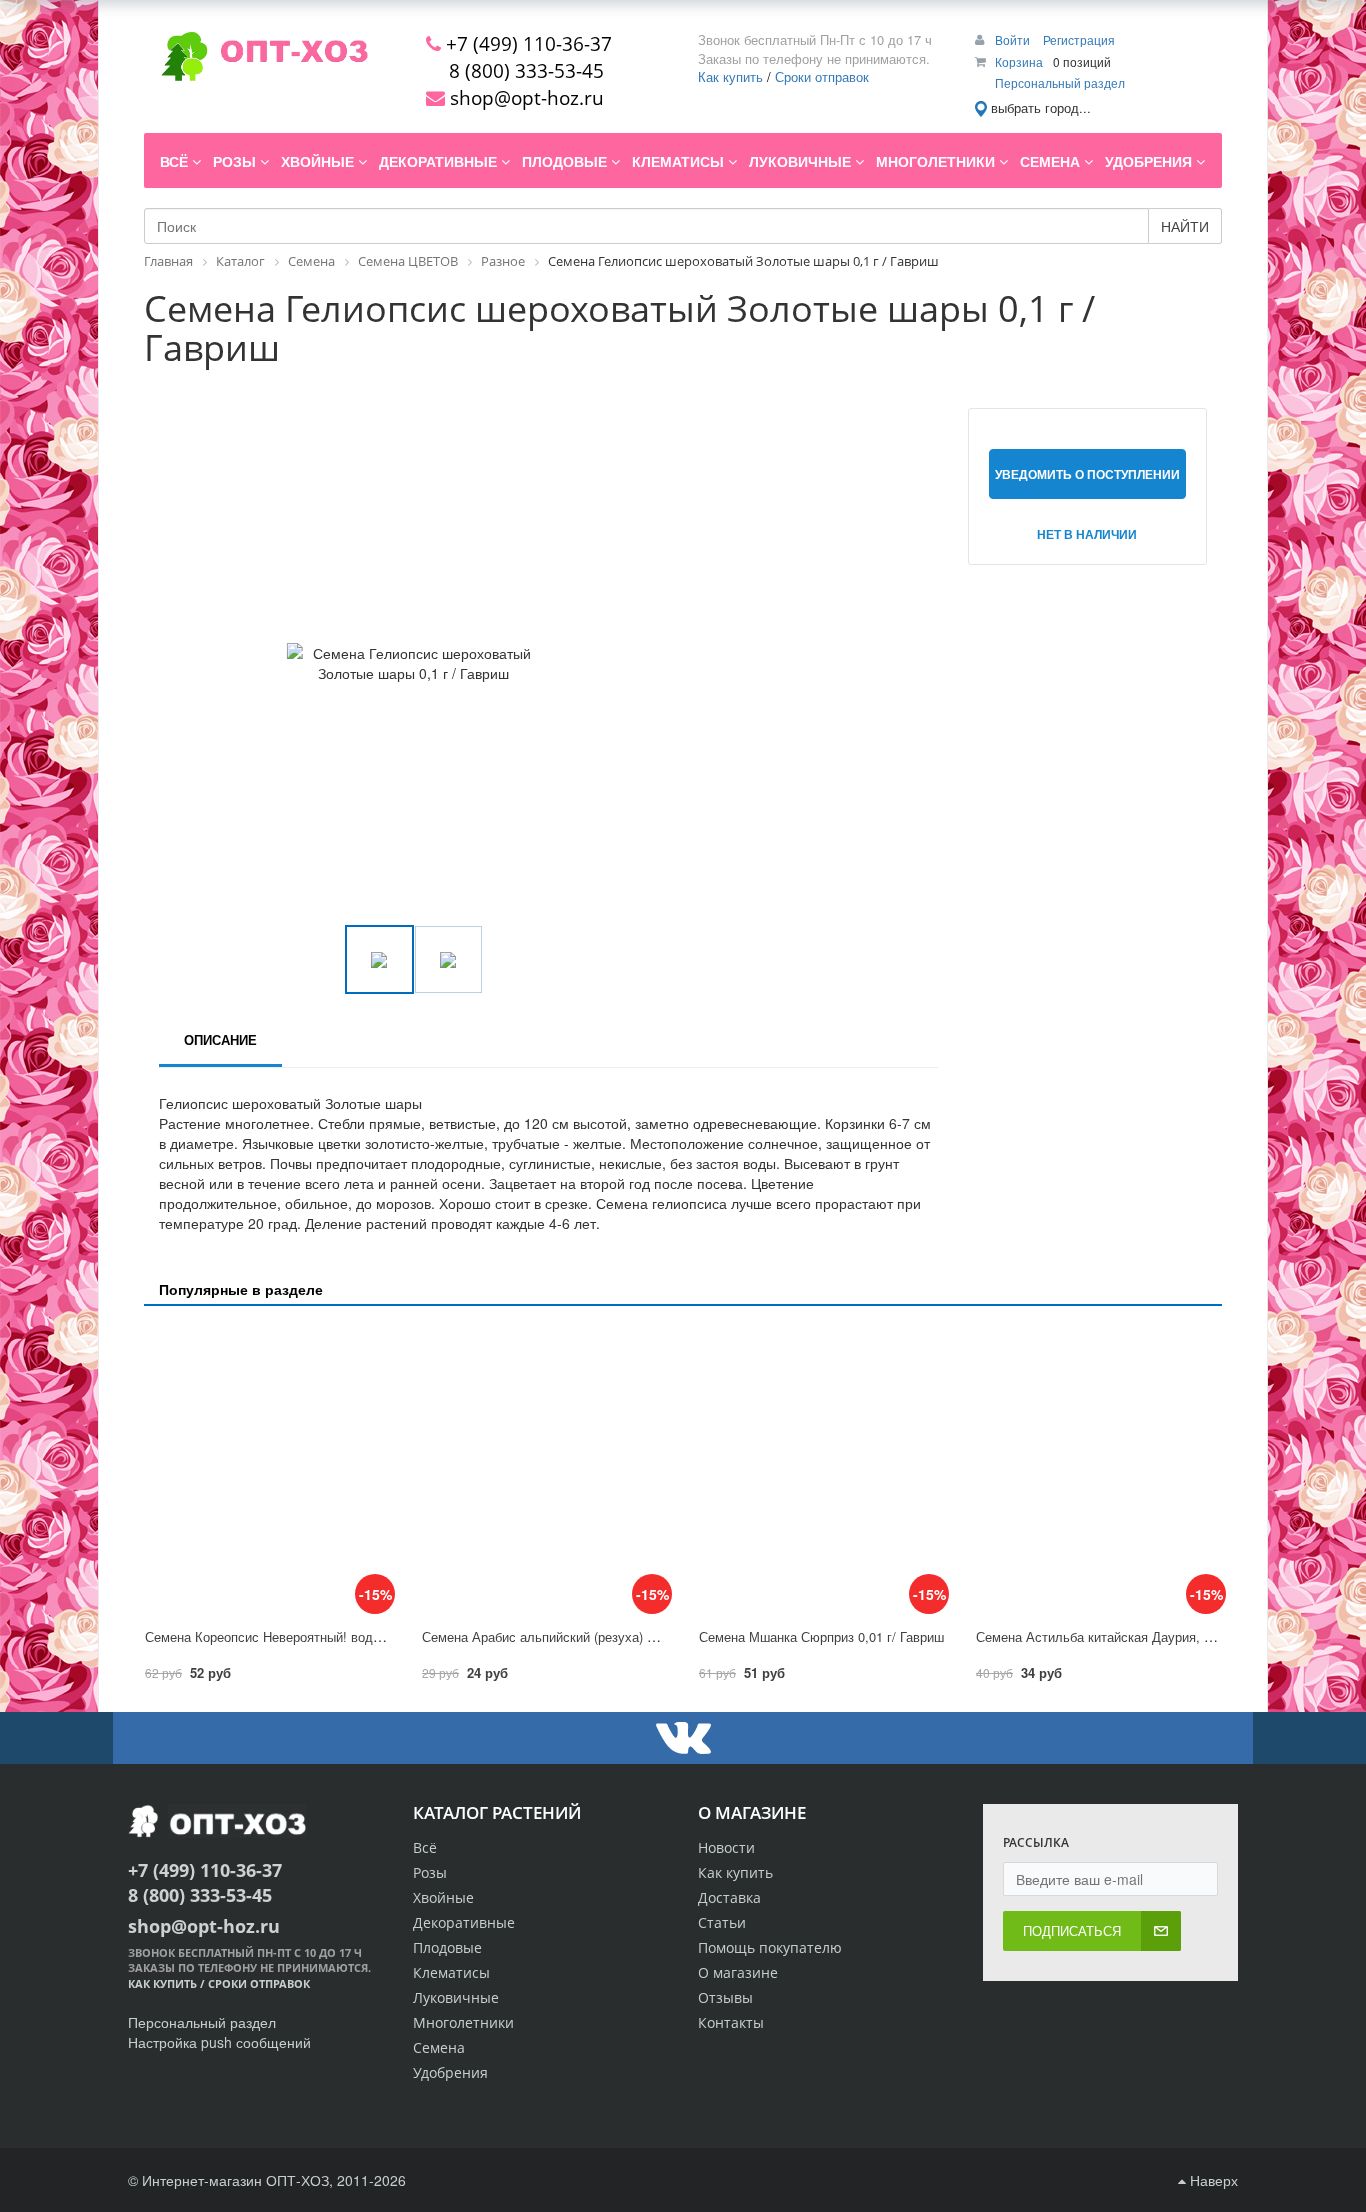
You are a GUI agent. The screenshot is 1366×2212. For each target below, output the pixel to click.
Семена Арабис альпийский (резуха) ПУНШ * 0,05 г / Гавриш (605, 1636)
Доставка (729, 1897)
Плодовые (447, 1947)
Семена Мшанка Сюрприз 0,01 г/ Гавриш (821, 1636)
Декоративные (464, 1922)
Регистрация (1079, 39)
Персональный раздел (1060, 82)
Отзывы (725, 1997)
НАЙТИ (1185, 226)
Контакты (731, 2022)
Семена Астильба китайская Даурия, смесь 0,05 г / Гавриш (1155, 1636)
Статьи (722, 1922)
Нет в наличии (1087, 534)
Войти (1014, 39)
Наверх (1212, 2180)
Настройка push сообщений (219, 2042)
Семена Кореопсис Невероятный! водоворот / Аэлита (307, 1636)
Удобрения (450, 2072)
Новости (726, 1847)
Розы (430, 1872)
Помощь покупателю (770, 1947)
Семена (439, 2047)
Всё (425, 1847)
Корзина (1019, 61)
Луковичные (456, 1997)
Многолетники (463, 2022)
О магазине (738, 1972)
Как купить (730, 76)
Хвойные (443, 1897)
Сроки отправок (822, 76)
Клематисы (451, 1972)
